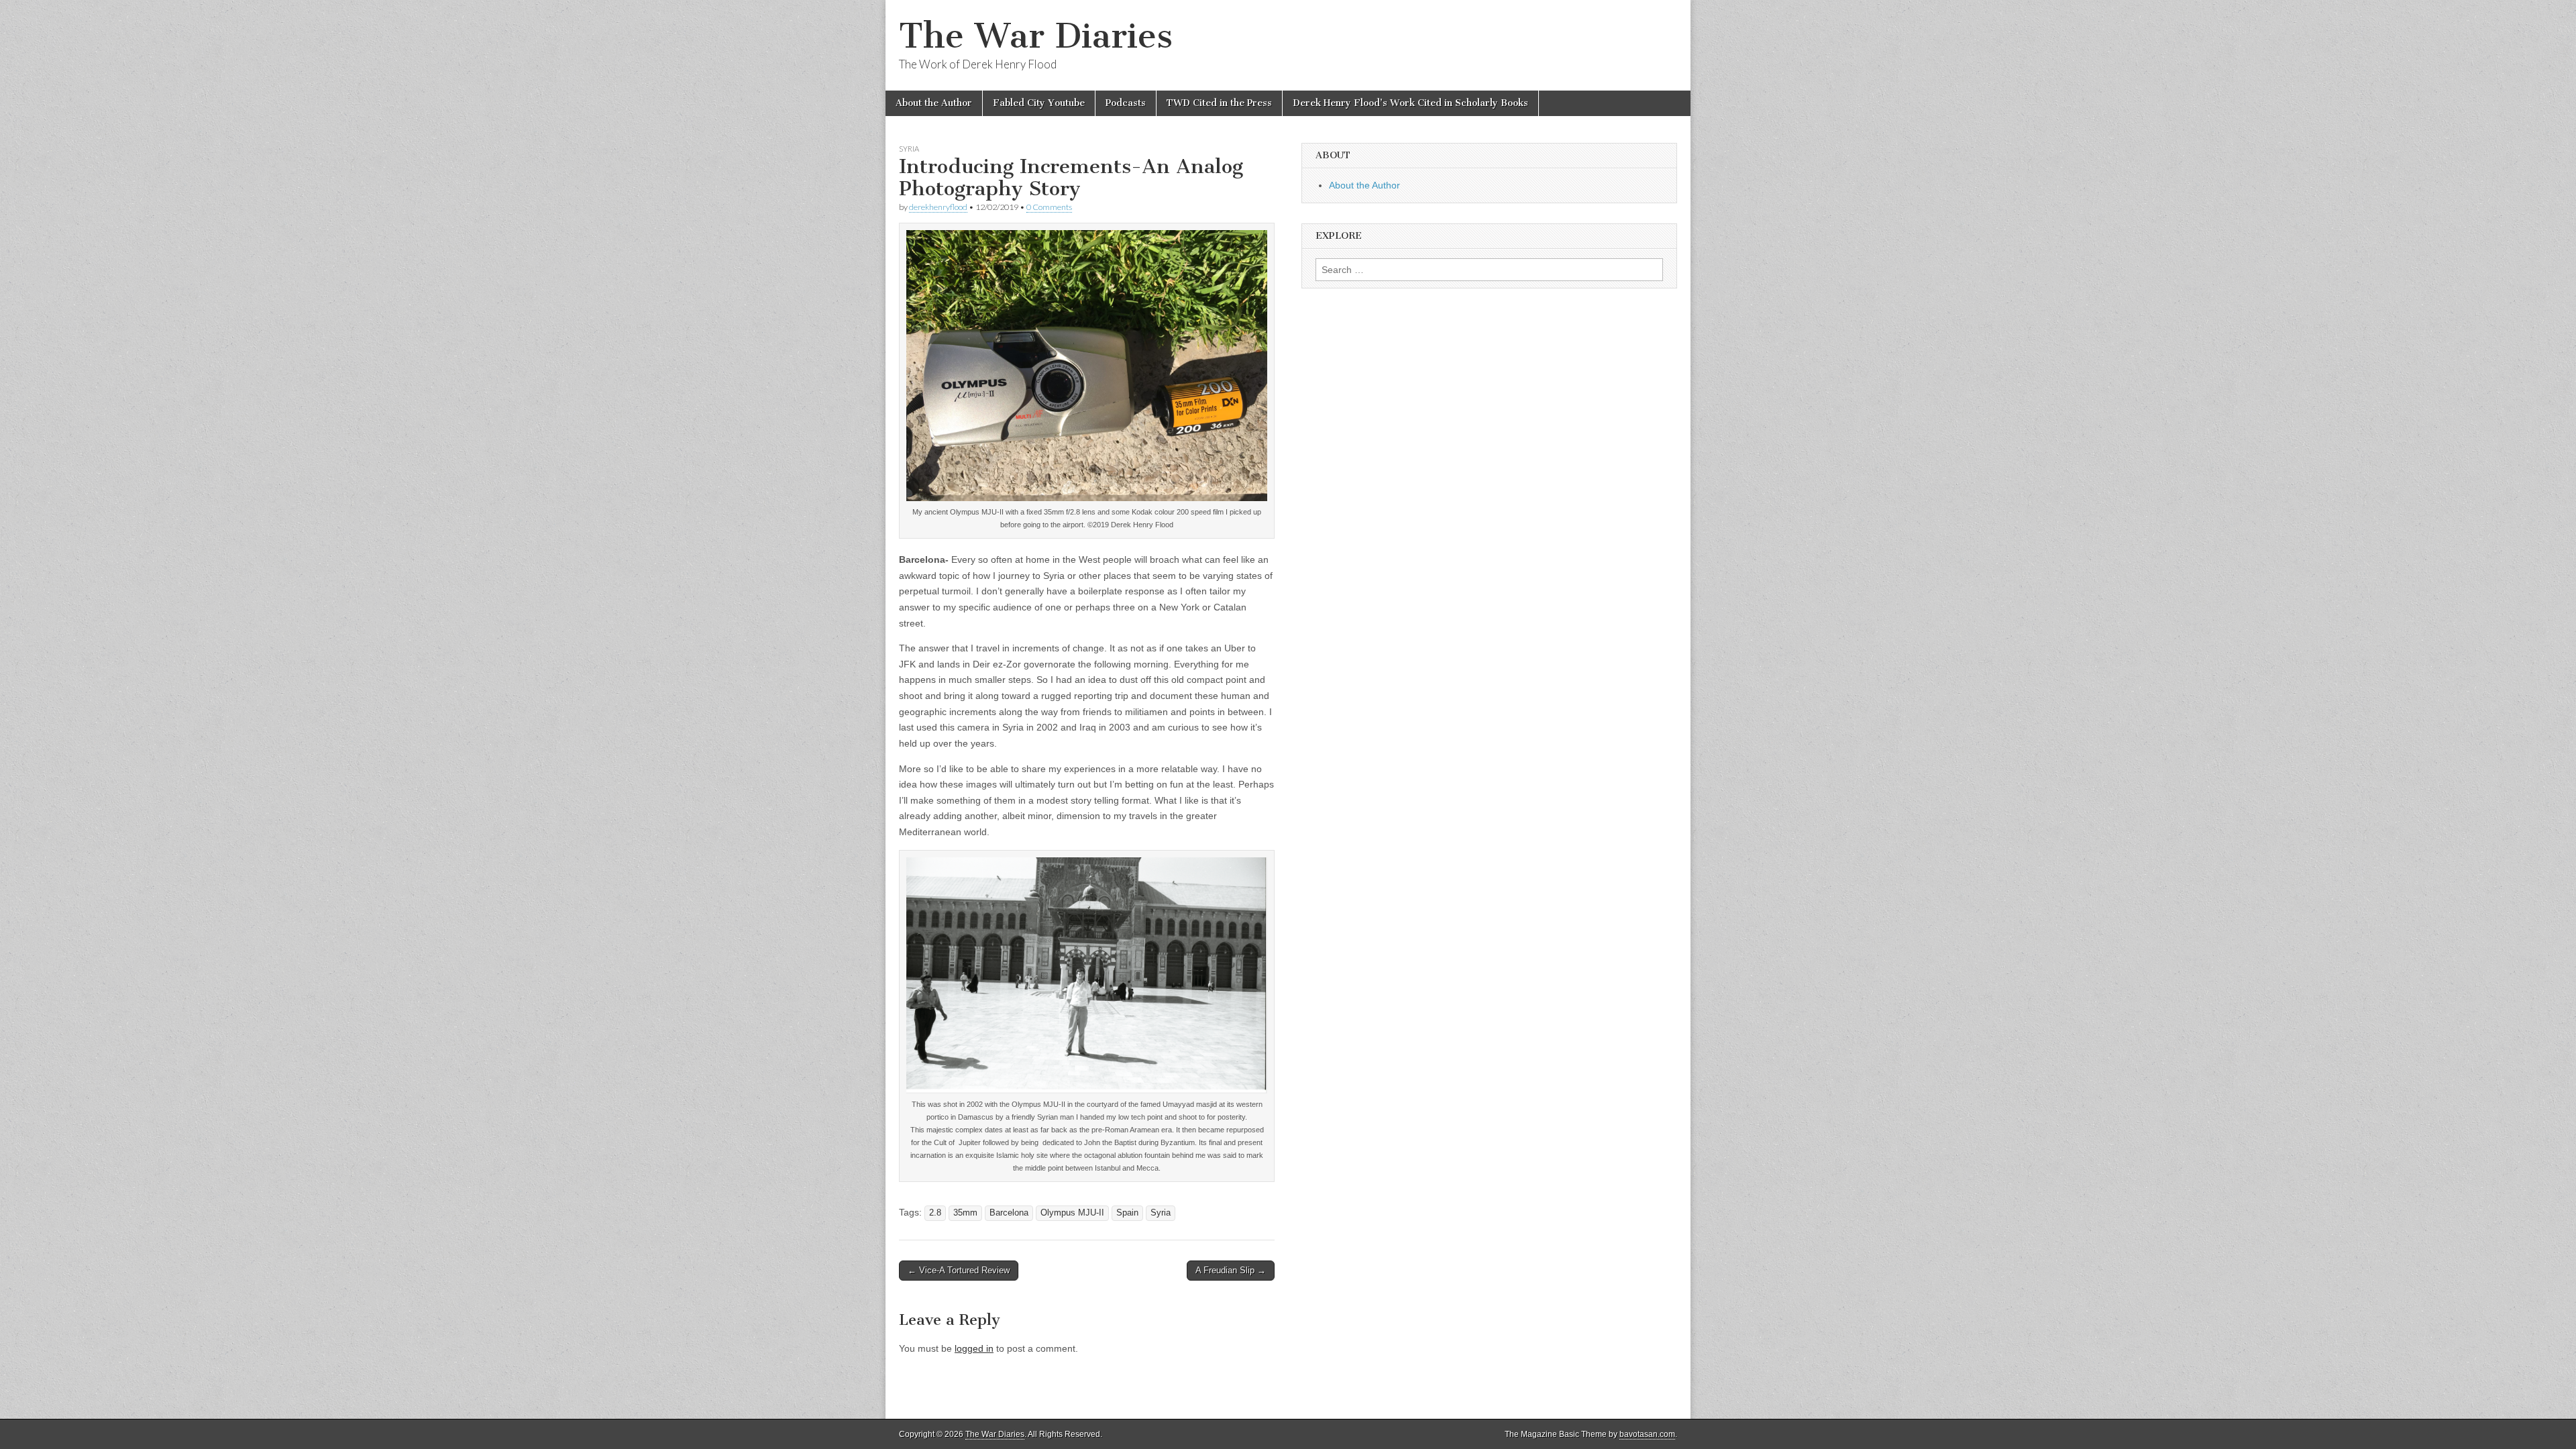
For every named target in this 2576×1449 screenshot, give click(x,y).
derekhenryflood (938, 207)
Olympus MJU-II (1072, 1213)
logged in (974, 1348)
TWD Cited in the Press (1219, 103)
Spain (1127, 1213)
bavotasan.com (1647, 1434)
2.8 (935, 1213)
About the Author (934, 103)
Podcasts (1126, 103)
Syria (909, 149)
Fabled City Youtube (1039, 103)
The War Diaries (1036, 36)
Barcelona (1009, 1213)
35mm (965, 1213)
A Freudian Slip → (1231, 1270)
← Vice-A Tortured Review (959, 1270)
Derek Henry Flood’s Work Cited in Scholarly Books (1410, 103)
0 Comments (1049, 207)
